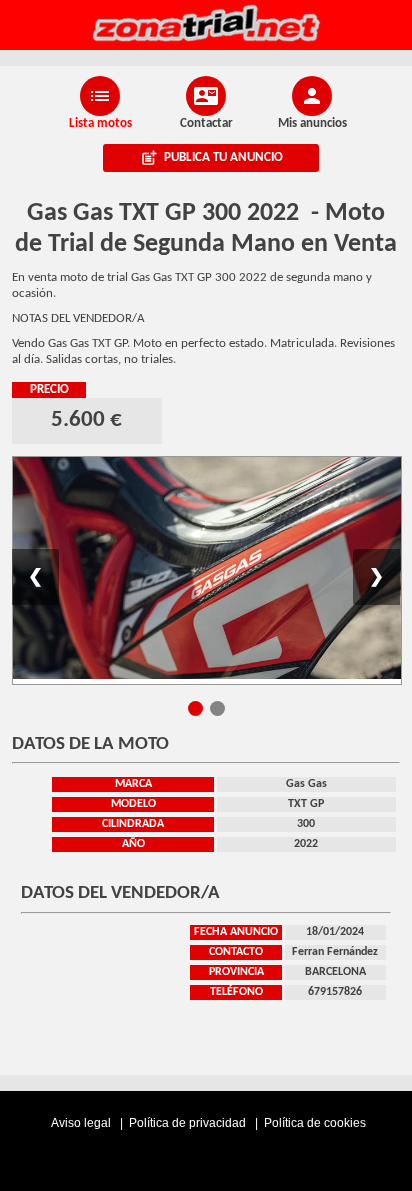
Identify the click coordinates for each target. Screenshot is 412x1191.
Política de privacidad (189, 1123)
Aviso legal (82, 1123)
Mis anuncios (312, 123)
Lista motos (100, 123)
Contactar (206, 123)
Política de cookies (315, 1123)
